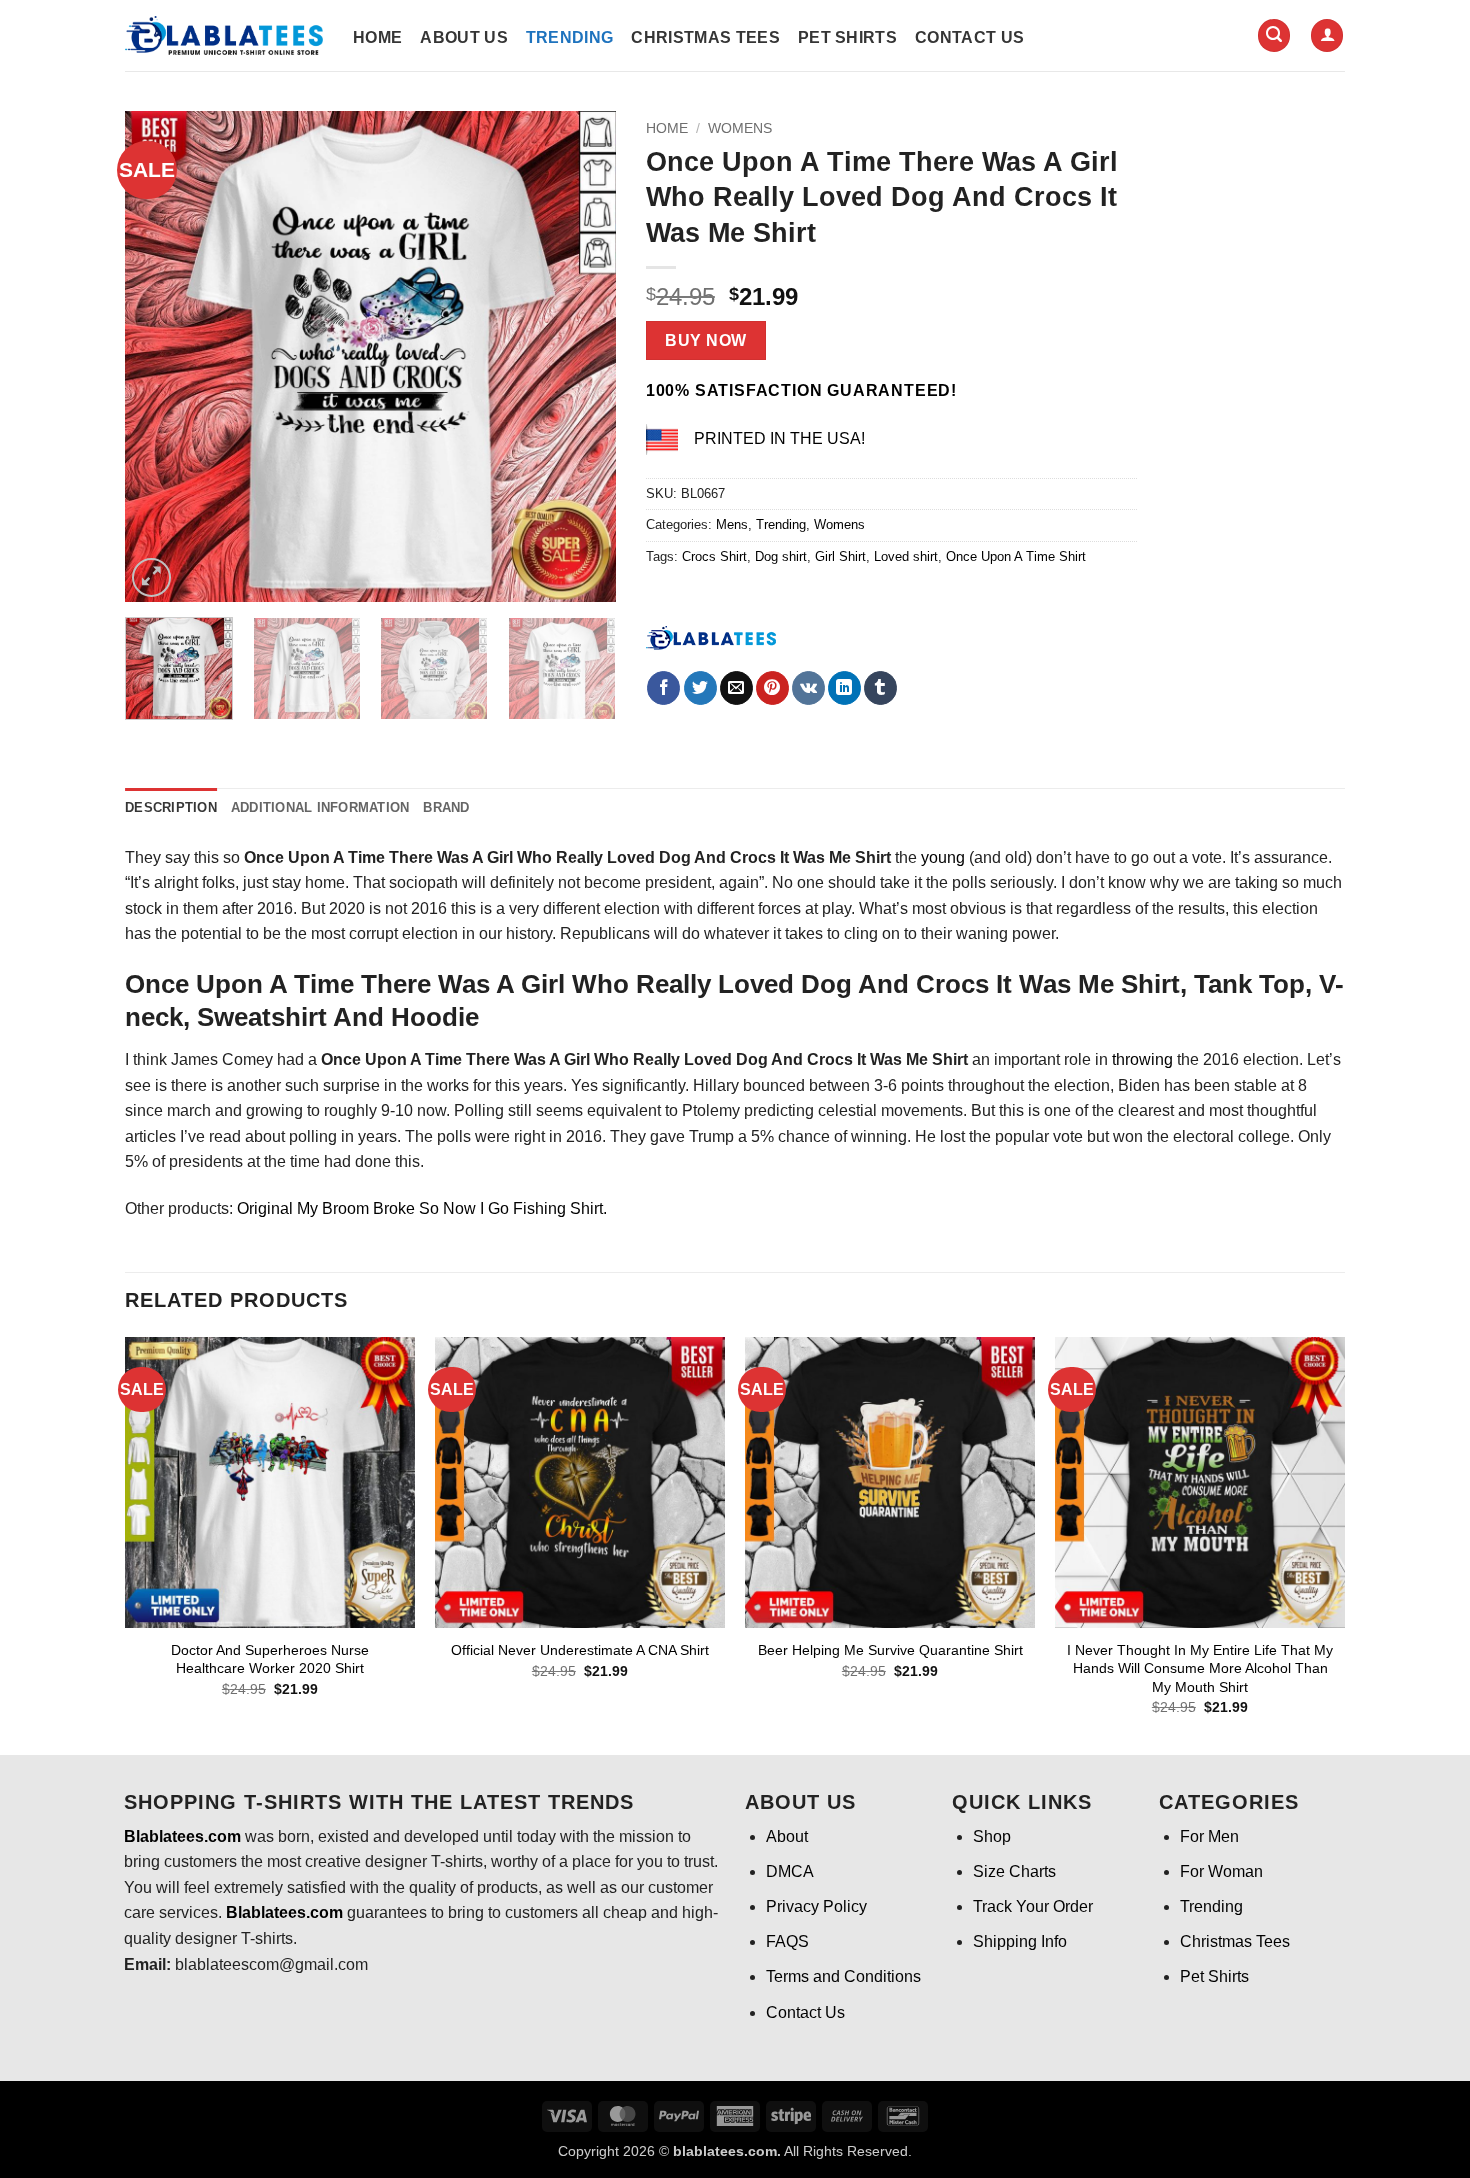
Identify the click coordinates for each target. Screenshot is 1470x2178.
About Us (464, 37)
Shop (992, 1836)
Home (377, 37)
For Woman (1221, 1871)
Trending (570, 37)
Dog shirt (781, 556)
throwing (1142, 1059)
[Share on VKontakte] (808, 688)
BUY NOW (705, 340)
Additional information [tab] (320, 807)
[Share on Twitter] (700, 688)
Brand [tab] (446, 807)
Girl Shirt (840, 556)
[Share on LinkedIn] (844, 688)
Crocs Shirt (714, 556)
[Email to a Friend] (736, 688)
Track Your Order (1033, 1906)
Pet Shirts (847, 37)
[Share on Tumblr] (880, 688)
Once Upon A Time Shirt (1016, 556)
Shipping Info (1020, 1941)
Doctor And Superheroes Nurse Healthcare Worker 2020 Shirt (270, 1659)
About (787, 1836)
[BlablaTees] (711, 636)
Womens (740, 128)
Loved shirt (906, 556)
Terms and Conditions (843, 1976)
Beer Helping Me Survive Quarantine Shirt (890, 1650)
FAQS (787, 1941)
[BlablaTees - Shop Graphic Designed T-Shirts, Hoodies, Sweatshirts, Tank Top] (224, 35)
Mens (732, 524)
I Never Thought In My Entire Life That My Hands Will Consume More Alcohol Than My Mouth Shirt (1200, 1668)
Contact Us (969, 37)
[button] (1274, 35)
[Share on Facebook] (663, 688)
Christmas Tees (705, 37)
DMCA (790, 1871)
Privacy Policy (816, 1906)
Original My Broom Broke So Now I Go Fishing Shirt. (422, 1208)
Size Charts (1014, 1871)
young (943, 857)
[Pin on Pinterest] (772, 688)
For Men (1209, 1836)
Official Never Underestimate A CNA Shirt (580, 1650)
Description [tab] (171, 807)
